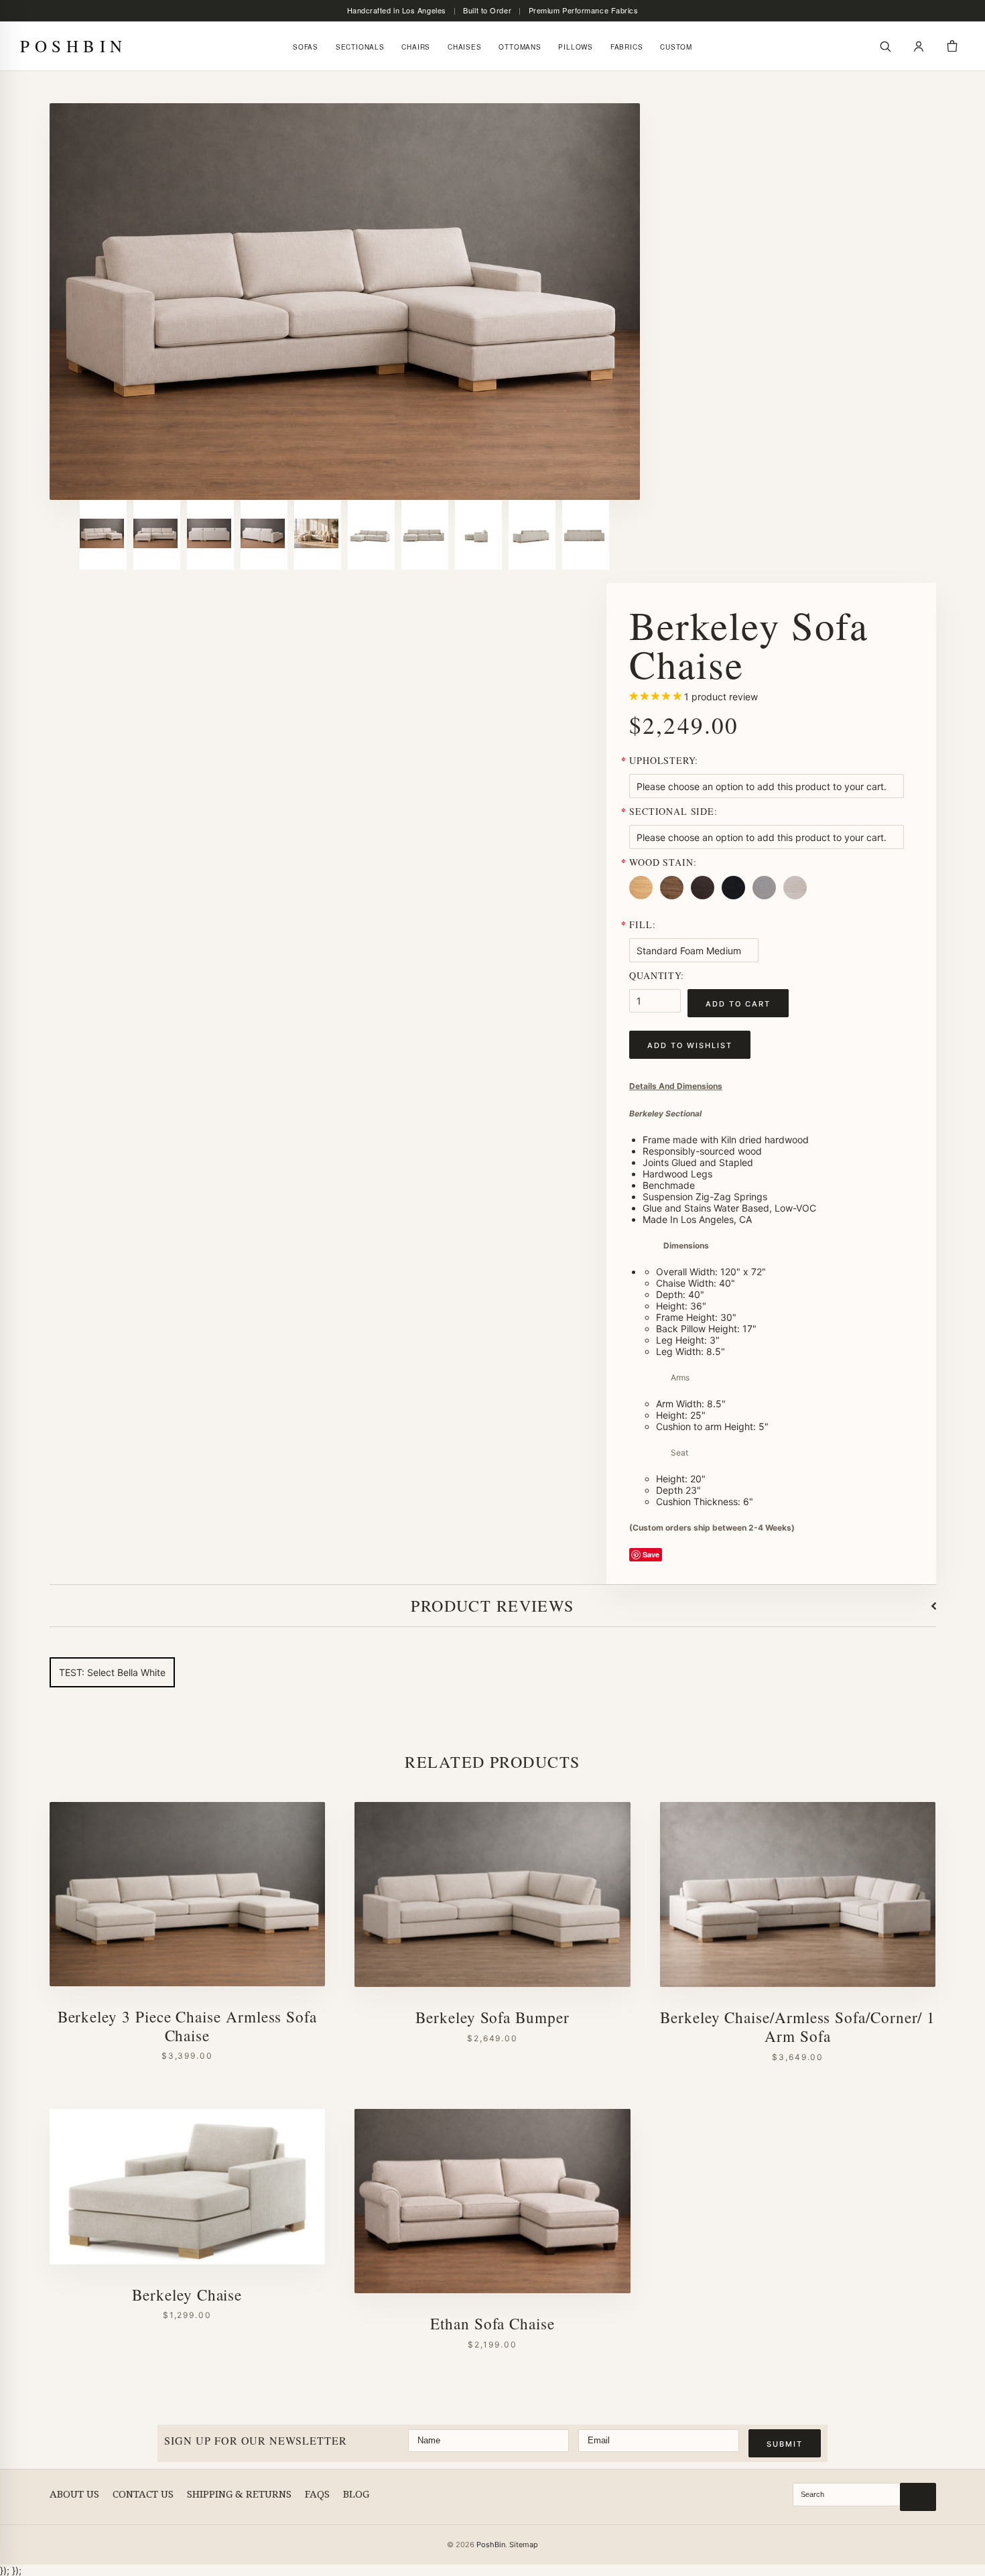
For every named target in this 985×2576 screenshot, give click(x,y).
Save (651, 1554)
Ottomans (520, 47)
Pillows (576, 47)
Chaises (465, 47)
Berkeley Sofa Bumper (492, 2018)
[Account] (919, 46)
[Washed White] (797, 899)
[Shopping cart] (952, 46)
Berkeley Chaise (187, 2295)
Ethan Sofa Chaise (492, 2324)
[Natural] (643, 899)
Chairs (416, 47)
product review (721, 697)
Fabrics (627, 47)
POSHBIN (74, 46)
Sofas (306, 47)
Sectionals (360, 47)
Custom (676, 47)
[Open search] (885, 46)
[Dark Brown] (705, 899)
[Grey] (767, 899)
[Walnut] (674, 899)
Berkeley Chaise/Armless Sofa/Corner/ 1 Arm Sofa (798, 2027)
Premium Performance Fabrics (584, 10)
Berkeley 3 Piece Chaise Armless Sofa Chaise (187, 2026)
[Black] (736, 899)
